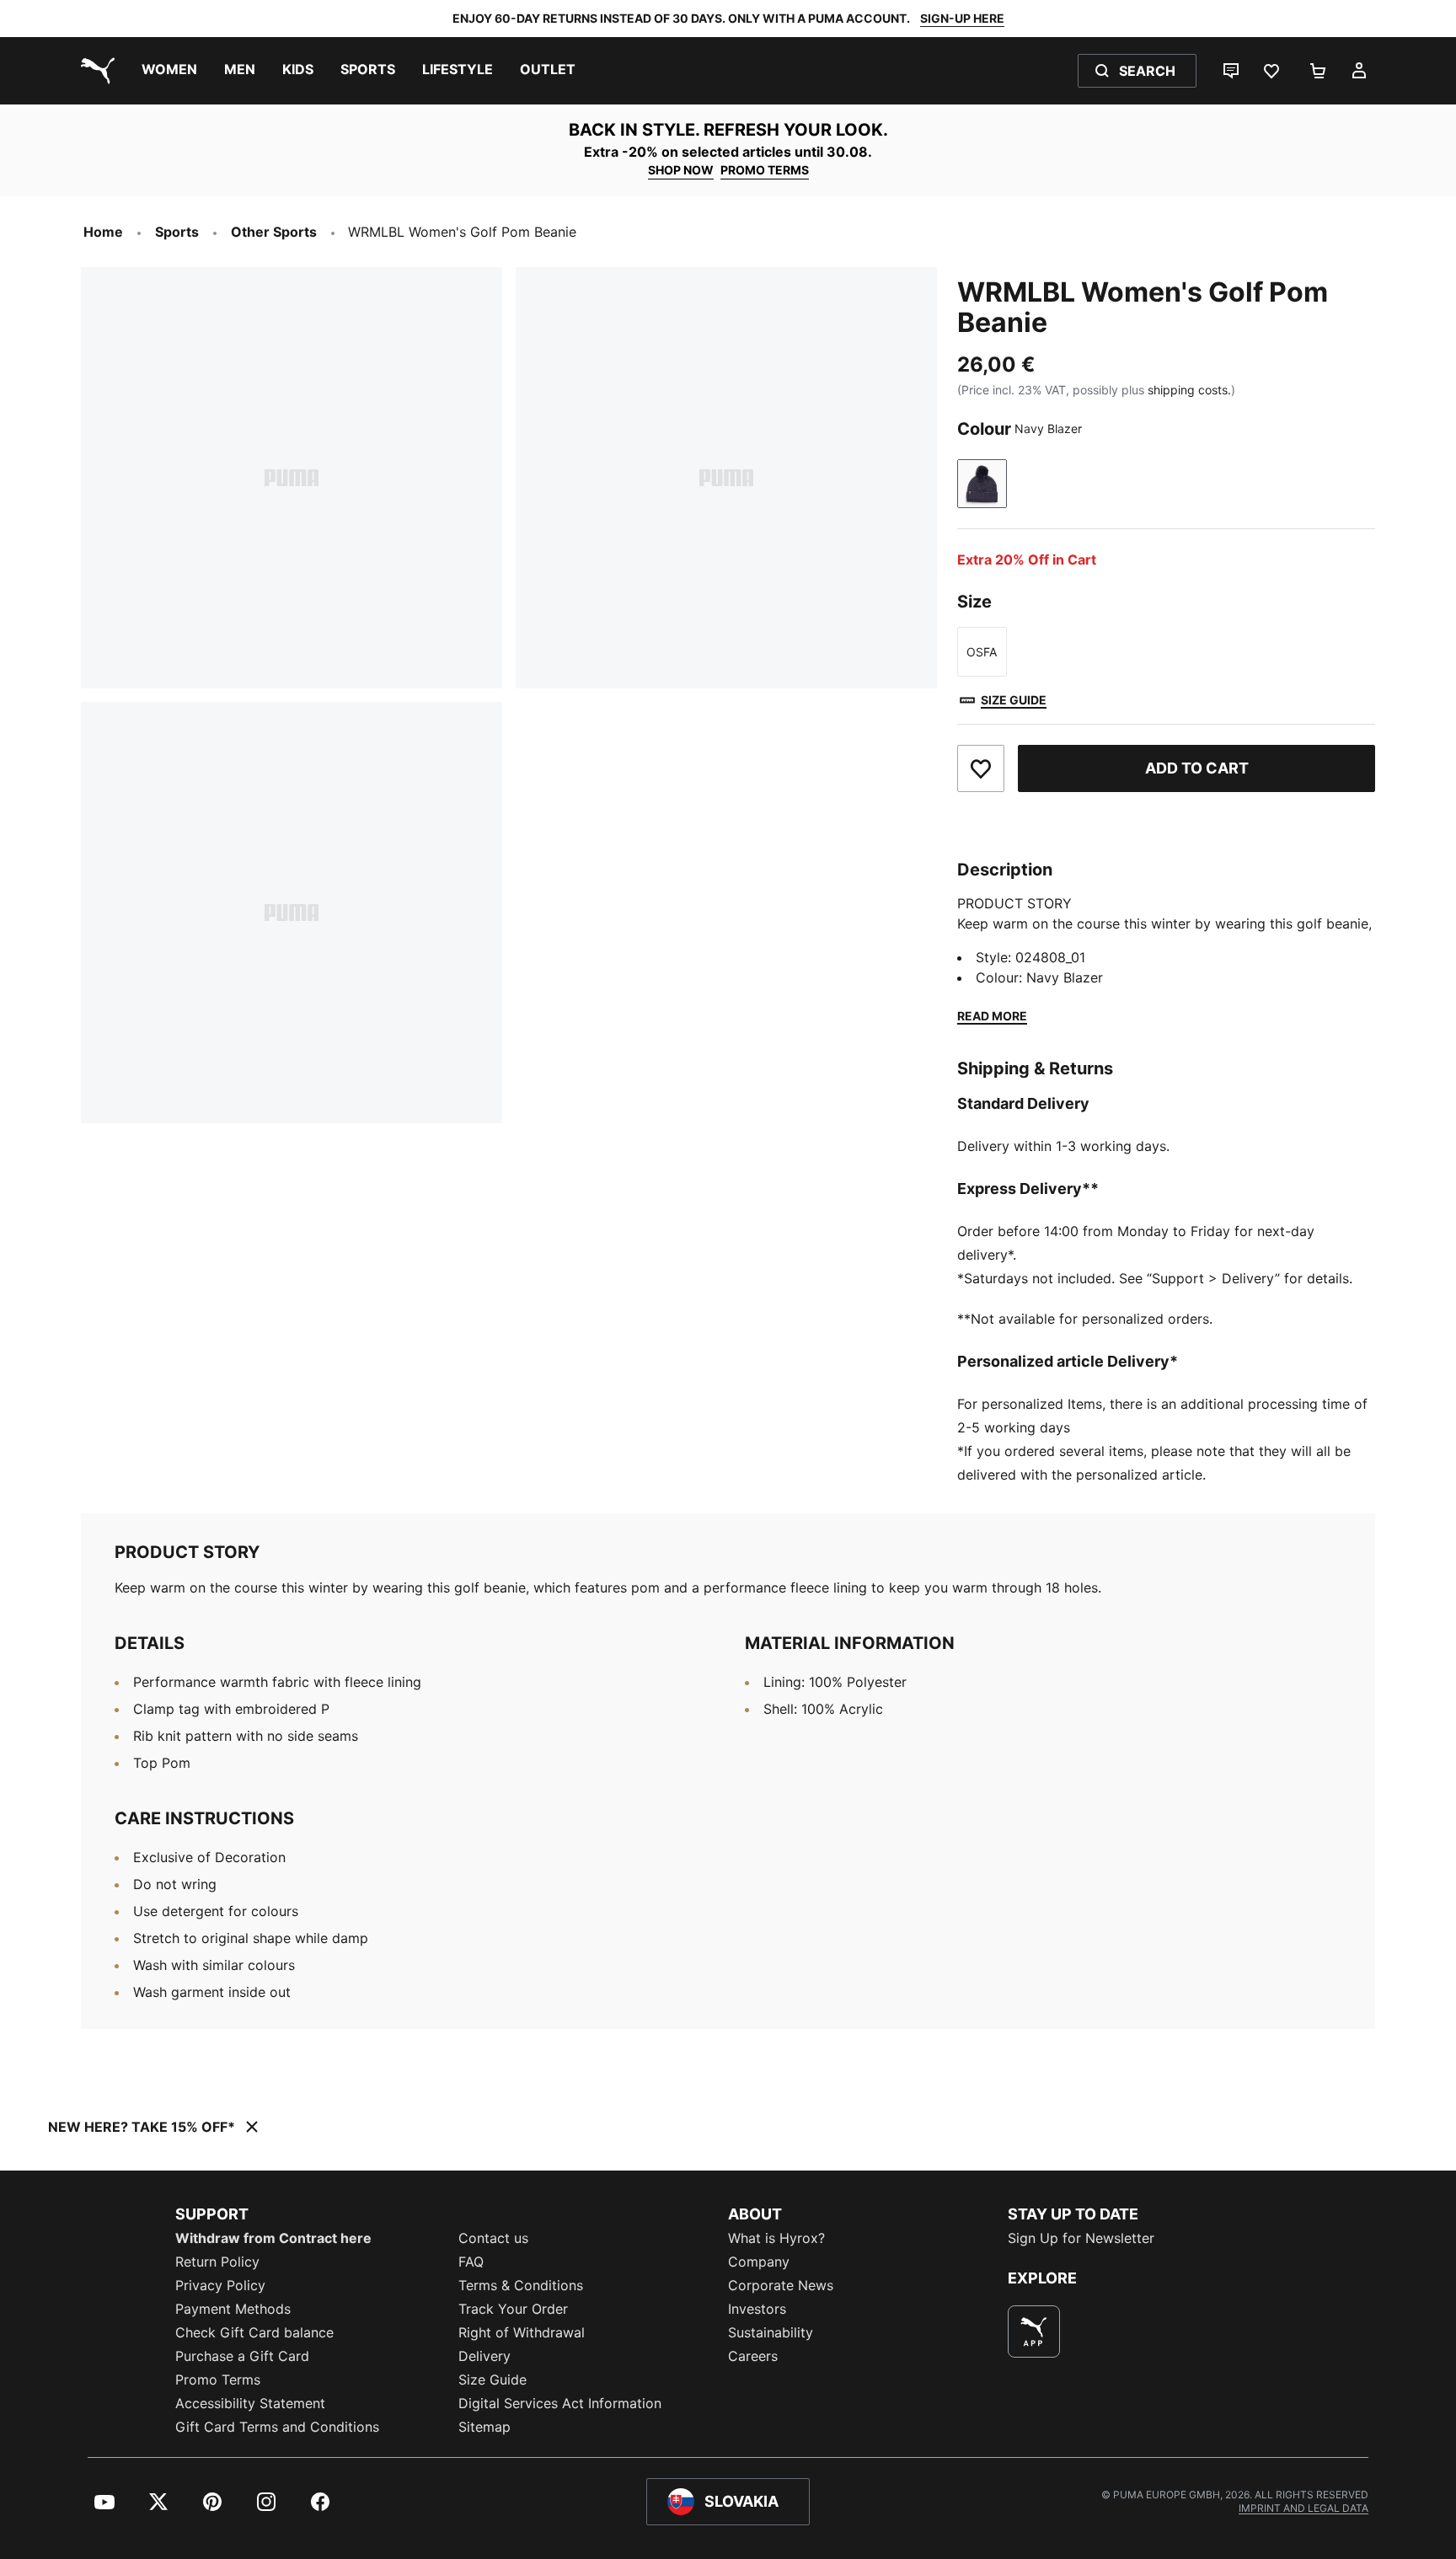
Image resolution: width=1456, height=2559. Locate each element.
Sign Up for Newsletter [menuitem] (1081, 2238)
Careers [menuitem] (753, 2356)
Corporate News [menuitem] (781, 2285)
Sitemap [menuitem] (484, 2427)
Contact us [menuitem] (493, 2238)
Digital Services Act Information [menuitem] (560, 2403)
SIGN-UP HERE (962, 18)
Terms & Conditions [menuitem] (521, 2285)
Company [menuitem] (759, 2262)
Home (103, 232)
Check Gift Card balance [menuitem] (254, 2332)
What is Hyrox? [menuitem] (776, 2238)
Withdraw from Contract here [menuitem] (273, 2238)
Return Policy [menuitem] (217, 2262)
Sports (177, 232)
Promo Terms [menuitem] (218, 2380)
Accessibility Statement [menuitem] (250, 2403)
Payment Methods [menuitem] (233, 2309)
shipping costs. (1189, 390)
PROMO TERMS (765, 170)
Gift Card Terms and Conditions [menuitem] (277, 2427)
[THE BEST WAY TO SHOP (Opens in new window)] (1034, 2331)
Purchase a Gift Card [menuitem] (242, 2356)
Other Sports (274, 232)
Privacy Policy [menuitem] (220, 2285)
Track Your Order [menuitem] (513, 2309)
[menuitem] (169, 71)
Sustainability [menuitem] (771, 2332)
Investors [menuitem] (757, 2309)
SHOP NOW (681, 170)
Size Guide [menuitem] (492, 2380)
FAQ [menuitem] (471, 2262)
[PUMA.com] (94, 71)
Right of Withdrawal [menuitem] (522, 2332)
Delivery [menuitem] (484, 2356)
